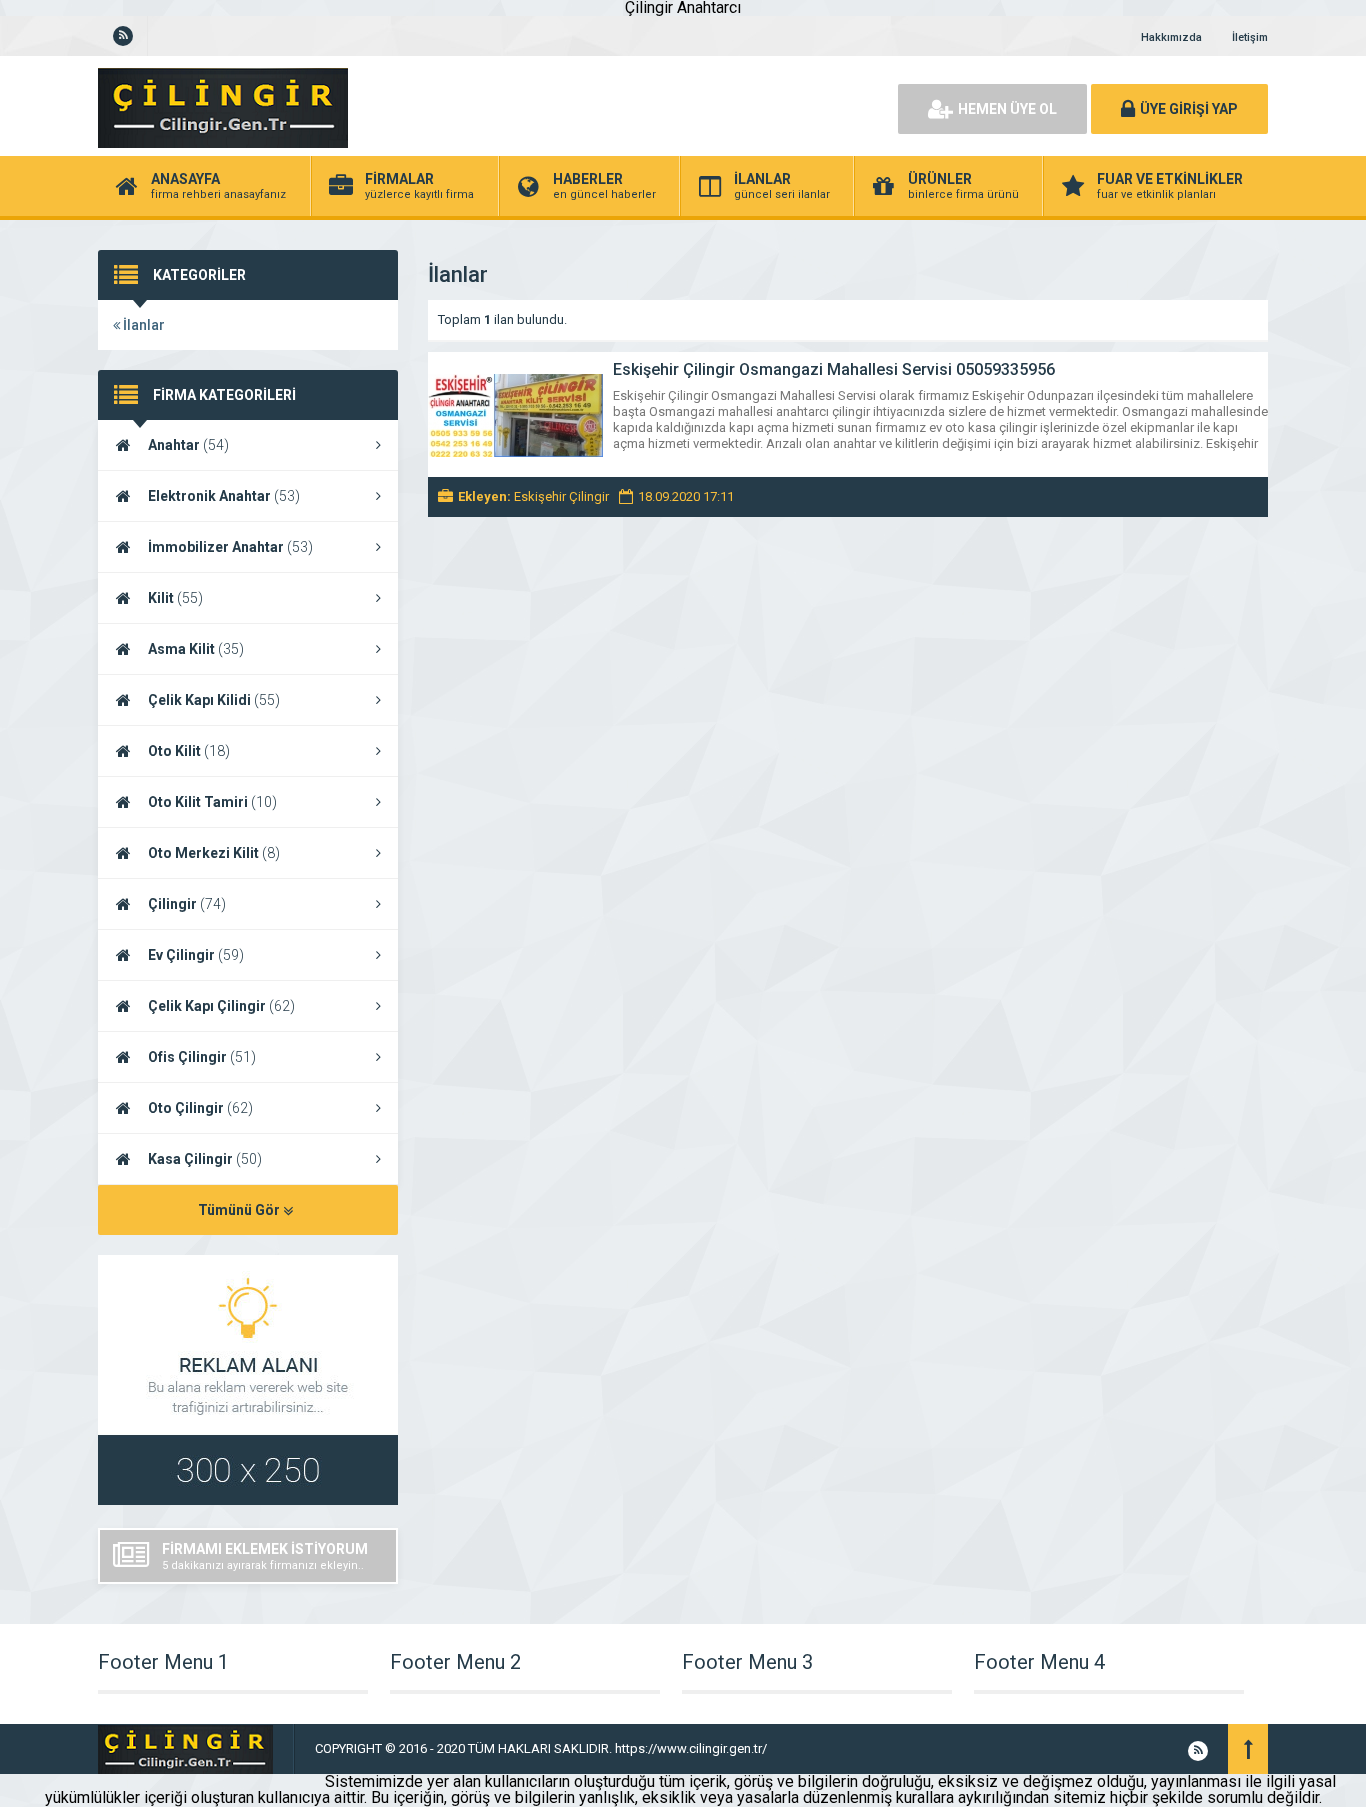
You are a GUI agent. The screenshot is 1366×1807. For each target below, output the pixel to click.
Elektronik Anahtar (224, 496)
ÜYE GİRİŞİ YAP (1189, 109)
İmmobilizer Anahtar (230, 547)
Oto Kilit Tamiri (212, 802)
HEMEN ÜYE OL (1007, 109)
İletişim (1250, 37)
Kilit (175, 598)
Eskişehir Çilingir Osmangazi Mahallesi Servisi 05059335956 (834, 369)
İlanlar (142, 325)
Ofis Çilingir (202, 1057)
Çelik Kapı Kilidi (214, 700)
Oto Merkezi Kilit (214, 853)
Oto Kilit (189, 751)
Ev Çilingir (196, 955)
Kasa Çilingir (205, 1159)
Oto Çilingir (200, 1108)
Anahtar (188, 445)
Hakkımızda (1171, 37)
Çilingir (187, 904)
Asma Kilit (196, 649)
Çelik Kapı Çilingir (221, 1006)
